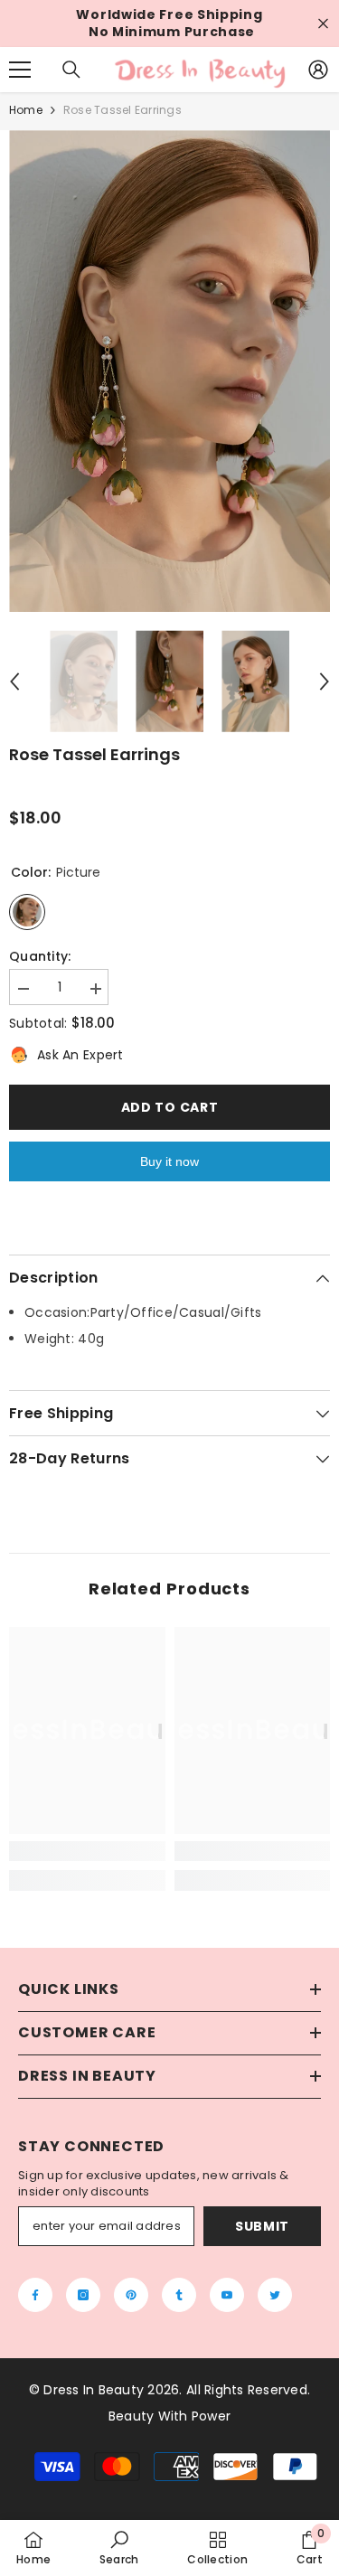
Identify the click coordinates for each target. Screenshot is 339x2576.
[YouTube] (227, 2295)
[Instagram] (83, 2295)
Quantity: (40, 957)
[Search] (71, 70)
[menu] (20, 70)
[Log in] (318, 70)
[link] (87, 1851)
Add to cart (170, 1107)
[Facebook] (35, 2295)
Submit (262, 2226)
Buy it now (169, 1161)
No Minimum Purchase (172, 32)
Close (323, 24)
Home (26, 110)
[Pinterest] (131, 2295)
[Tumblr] (179, 2295)
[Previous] (14, 682)
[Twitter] (275, 2295)
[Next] (325, 682)
